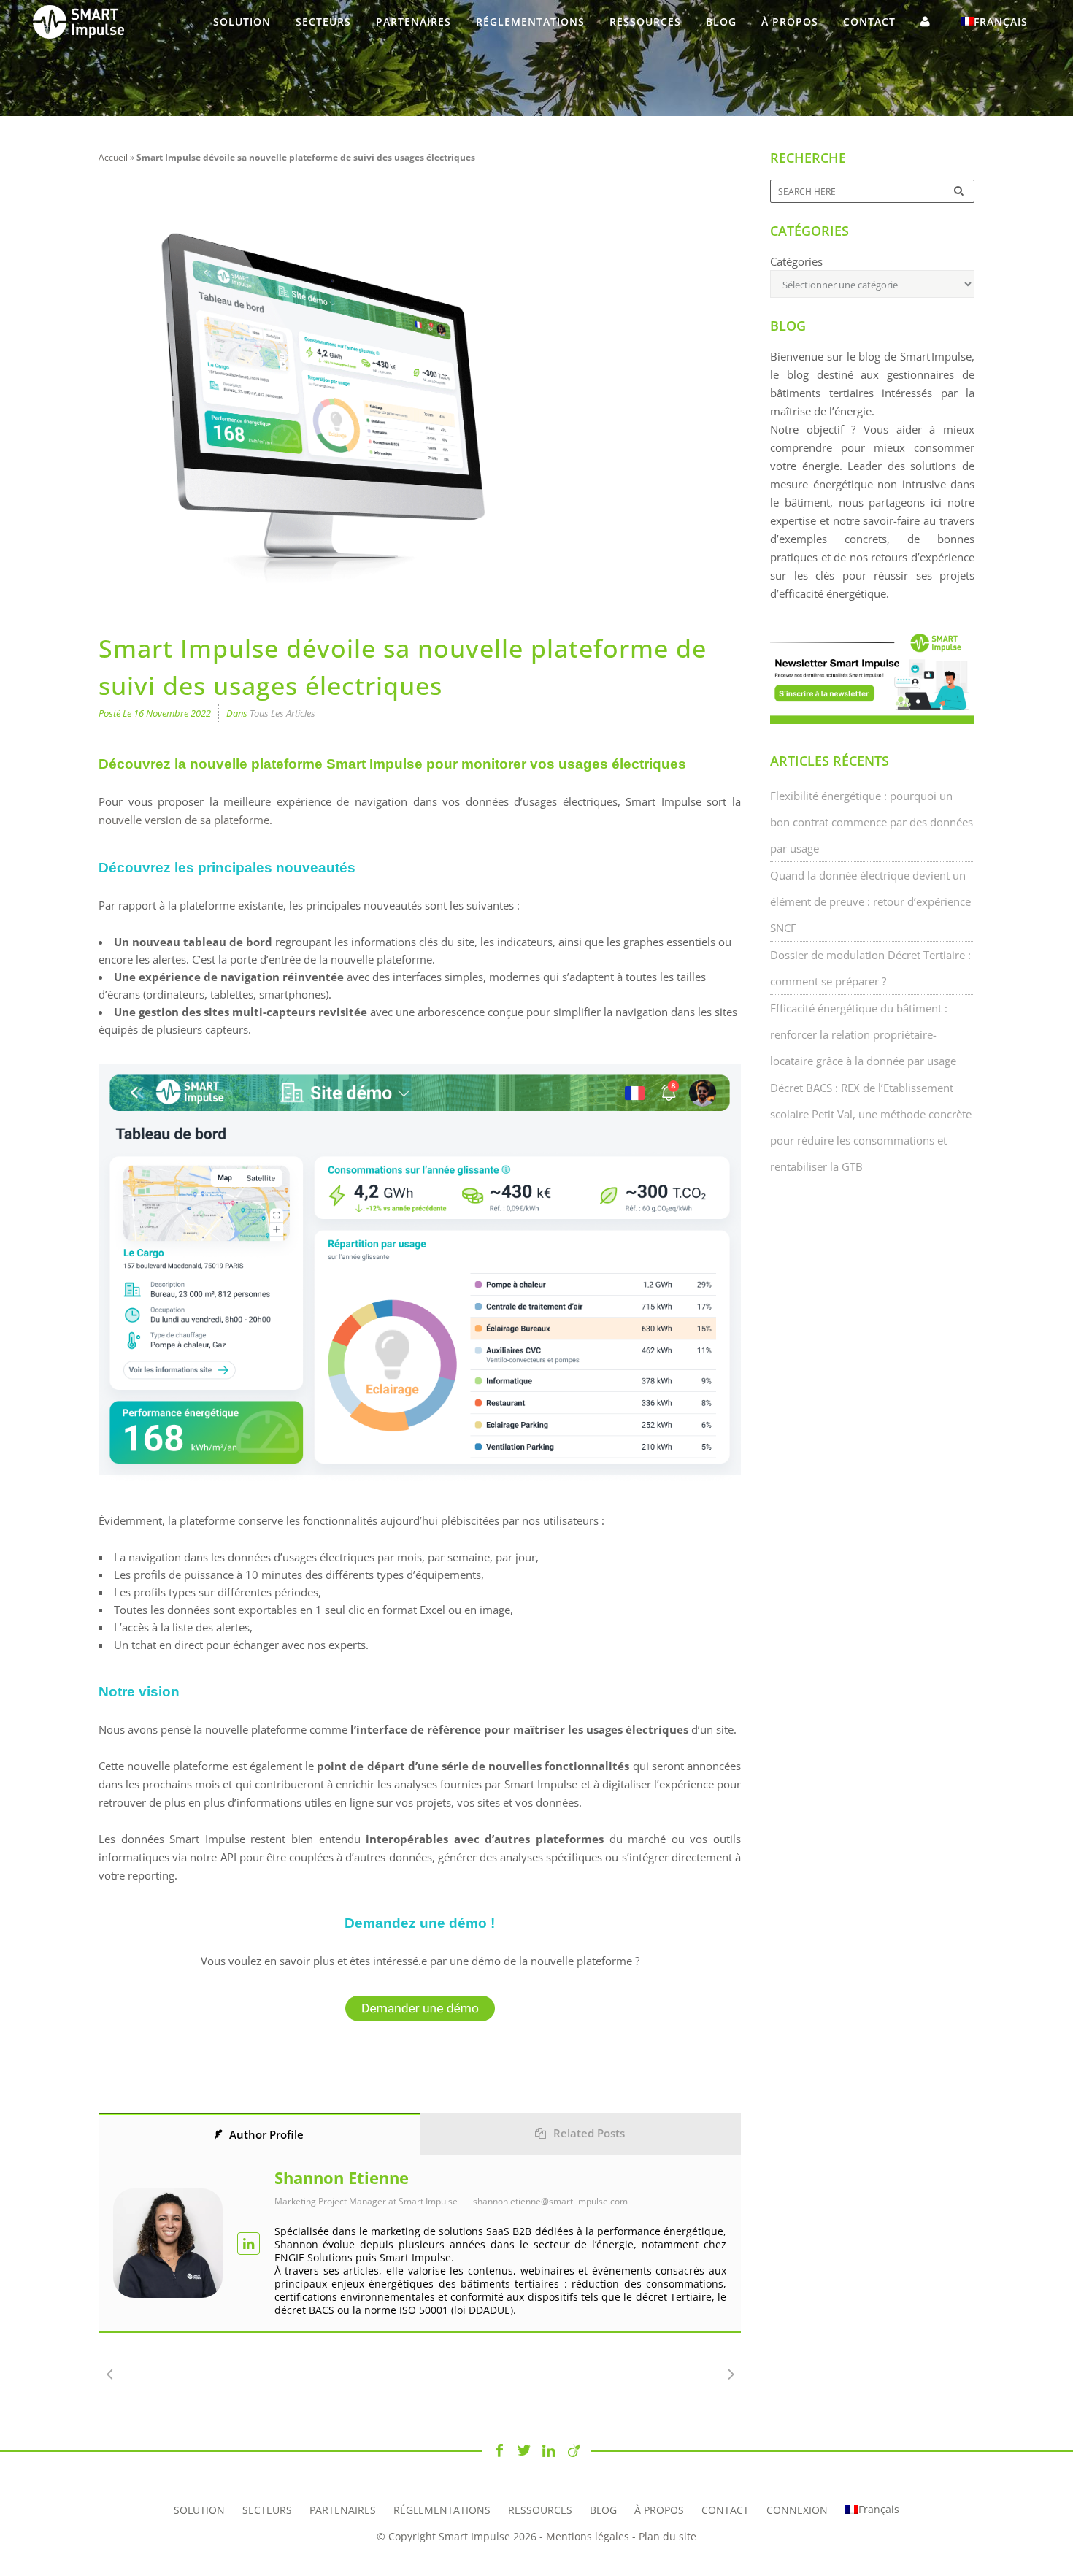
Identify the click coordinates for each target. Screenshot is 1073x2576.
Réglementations (442, 2510)
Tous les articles (282, 713)
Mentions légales (588, 2536)
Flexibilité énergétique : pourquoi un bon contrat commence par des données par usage (872, 822)
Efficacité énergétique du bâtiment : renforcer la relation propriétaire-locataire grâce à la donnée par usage (863, 1034)
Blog (603, 2510)
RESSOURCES (540, 2510)
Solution (199, 2510)
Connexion (797, 2510)
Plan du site (668, 2536)
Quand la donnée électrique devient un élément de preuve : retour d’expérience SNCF (870, 901)
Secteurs (267, 2510)
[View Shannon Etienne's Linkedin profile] (249, 2244)
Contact (725, 2510)
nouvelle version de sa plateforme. (185, 820)
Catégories (796, 261)
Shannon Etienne (342, 2177)
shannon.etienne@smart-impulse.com (550, 2201)
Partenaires (343, 2510)
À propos (659, 2510)
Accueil (113, 157)
